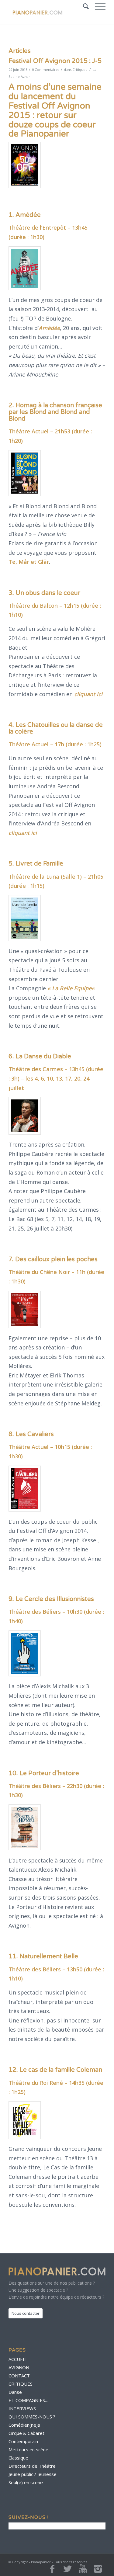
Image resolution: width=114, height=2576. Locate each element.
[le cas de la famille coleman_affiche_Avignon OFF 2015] (25, 2120)
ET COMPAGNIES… (28, 2400)
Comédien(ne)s (24, 2425)
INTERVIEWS (22, 2408)
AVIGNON (19, 2367)
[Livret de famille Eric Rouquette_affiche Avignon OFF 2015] (25, 918)
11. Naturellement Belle (43, 1956)
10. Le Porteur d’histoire (44, 1773)
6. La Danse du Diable (40, 1057)
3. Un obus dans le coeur (44, 593)
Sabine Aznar (19, 76)
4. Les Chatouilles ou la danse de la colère (56, 728)
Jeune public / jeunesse (33, 2474)
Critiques (80, 69)
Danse (15, 2392)
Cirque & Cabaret (26, 2433)
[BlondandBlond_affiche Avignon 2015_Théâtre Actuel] (25, 473)
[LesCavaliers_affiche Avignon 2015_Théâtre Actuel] (25, 1489)
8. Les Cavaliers (31, 1434)
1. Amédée (25, 215)
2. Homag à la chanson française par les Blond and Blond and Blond (55, 412)
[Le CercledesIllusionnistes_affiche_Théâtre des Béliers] (25, 1653)
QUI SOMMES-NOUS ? (32, 2417)
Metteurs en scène (28, 2449)
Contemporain (23, 2441)
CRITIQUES (21, 2384)
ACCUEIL (18, 2359)
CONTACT (19, 2376)
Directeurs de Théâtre (32, 2466)
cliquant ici (88, 694)
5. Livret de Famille (36, 864)
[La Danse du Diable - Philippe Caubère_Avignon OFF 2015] (25, 1116)
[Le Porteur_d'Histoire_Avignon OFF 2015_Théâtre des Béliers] (25, 1827)
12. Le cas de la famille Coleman (55, 2070)
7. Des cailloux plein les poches (53, 1259)
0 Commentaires (46, 69)
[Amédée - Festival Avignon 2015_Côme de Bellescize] (25, 268)
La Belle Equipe (72, 988)
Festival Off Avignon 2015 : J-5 (55, 61)
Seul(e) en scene (26, 2482)
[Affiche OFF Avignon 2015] (25, 165)
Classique (18, 2458)
